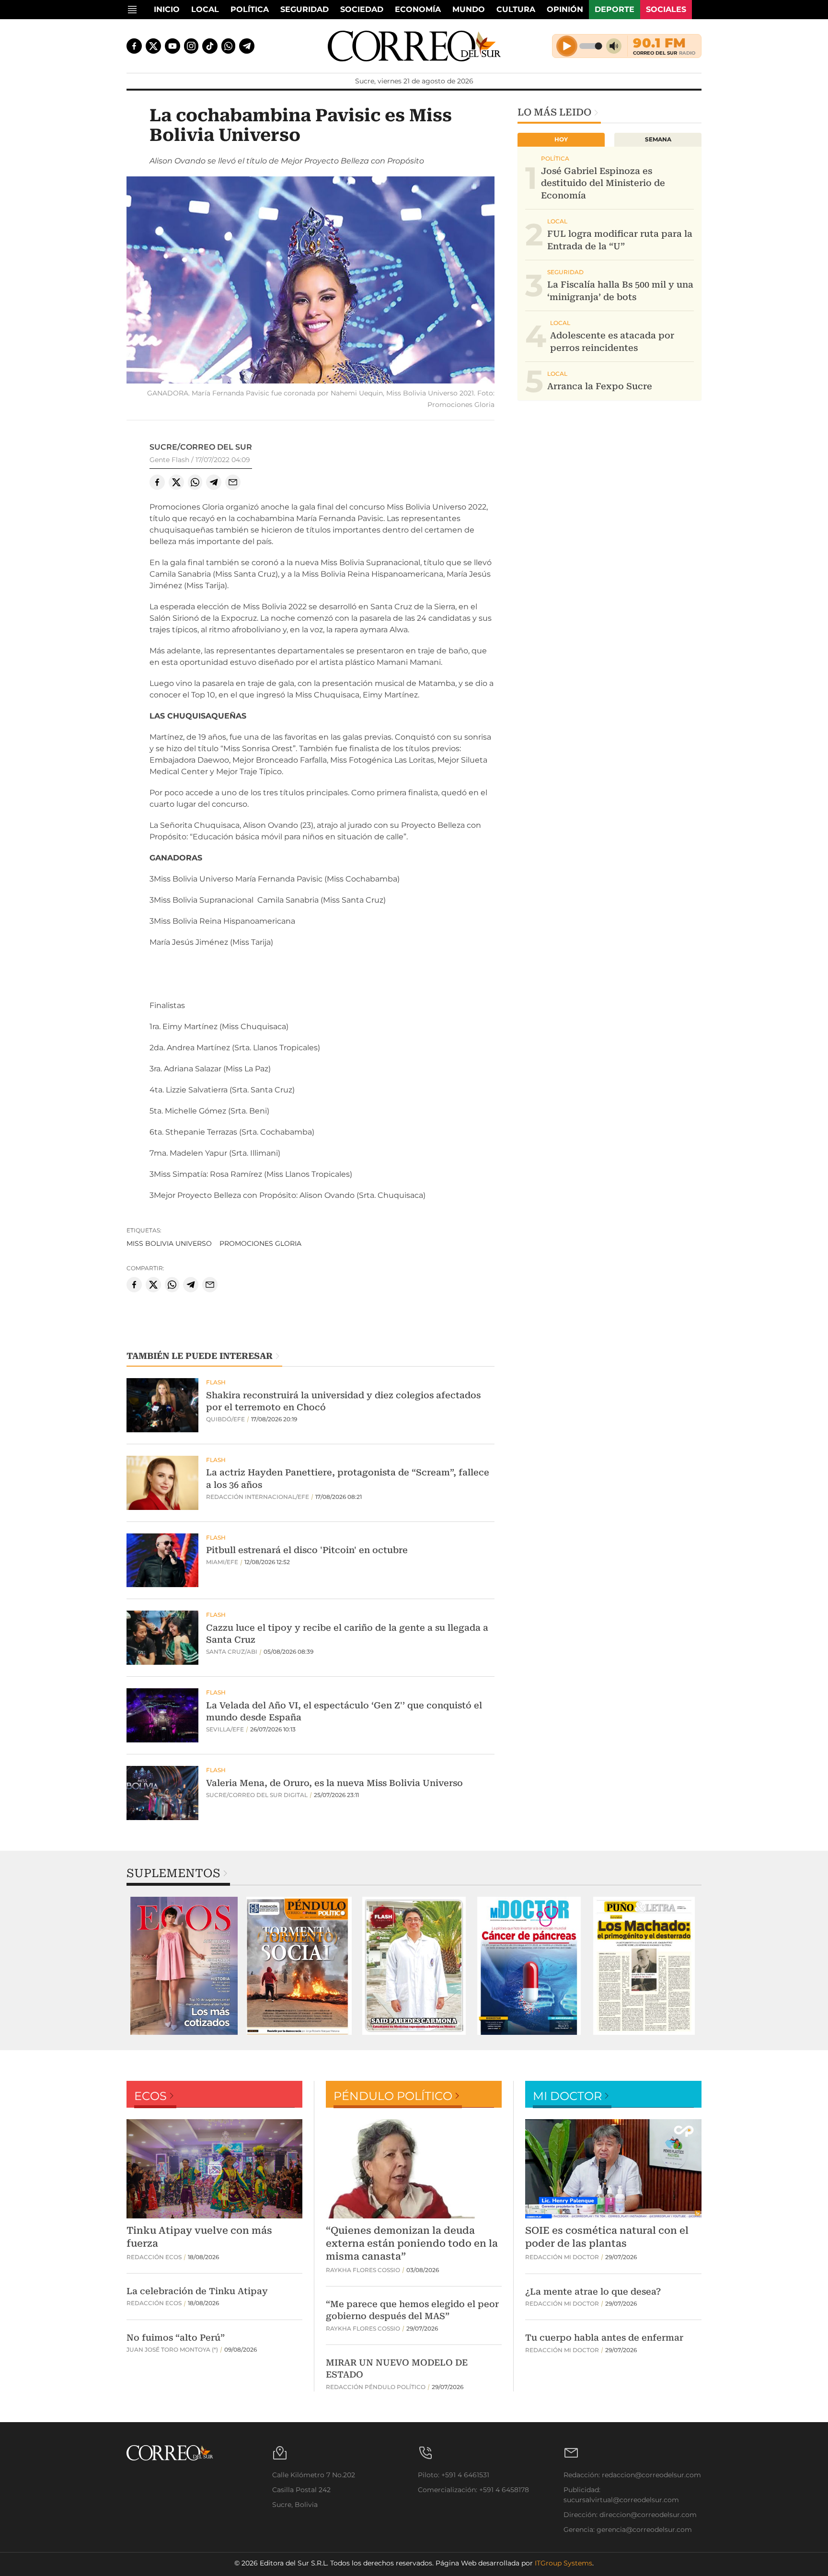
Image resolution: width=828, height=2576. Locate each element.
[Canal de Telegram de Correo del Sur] (247, 46)
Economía (418, 9)
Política (250, 9)
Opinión (565, 9)
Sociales (666, 9)
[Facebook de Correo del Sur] (134, 46)
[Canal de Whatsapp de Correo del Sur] (229, 46)
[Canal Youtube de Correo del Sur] (172, 46)
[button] (310, 281)
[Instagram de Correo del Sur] (191, 46)
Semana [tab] (658, 139)
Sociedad (362, 9)
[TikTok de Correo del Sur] (210, 46)
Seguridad (305, 9)
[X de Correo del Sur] (153, 46)
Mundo (469, 9)
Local (205, 9)
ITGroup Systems (563, 2563)
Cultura (516, 9)
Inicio (167, 9)
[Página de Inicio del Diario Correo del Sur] (414, 46)
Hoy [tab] (561, 139)
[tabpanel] (184, 1966)
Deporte (615, 9)
